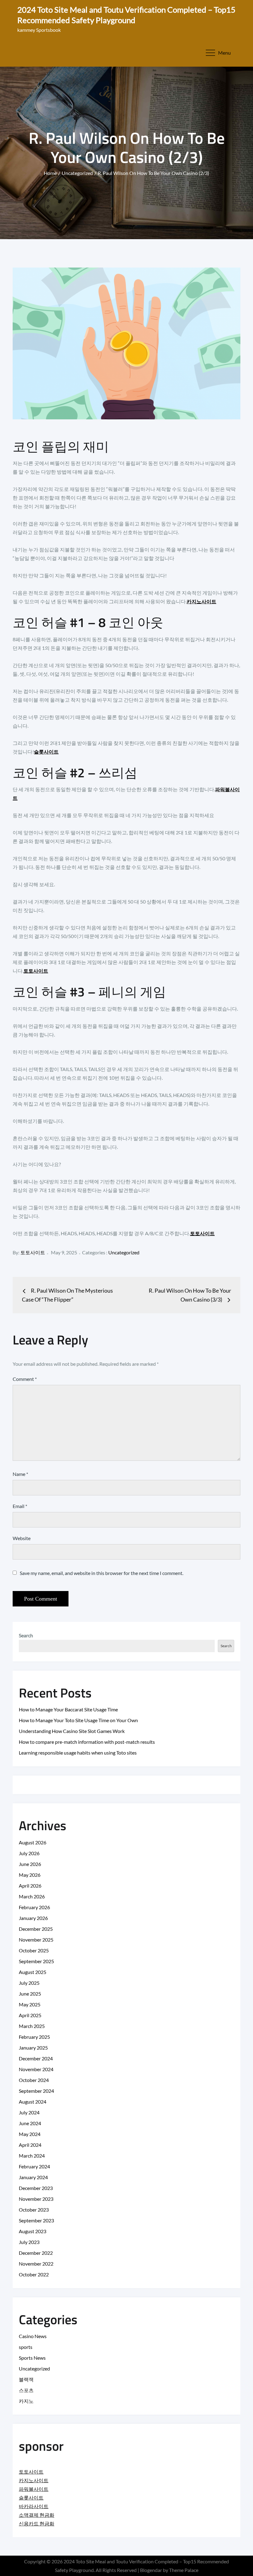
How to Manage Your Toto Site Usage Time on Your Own (78, 1720)
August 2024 (33, 2102)
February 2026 (34, 1907)
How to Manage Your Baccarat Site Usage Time (68, 1709)
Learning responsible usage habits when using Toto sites (78, 1753)
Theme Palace (184, 2570)
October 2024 (34, 2080)
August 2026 (33, 1842)
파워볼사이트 (34, 2489)
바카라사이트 (34, 2506)
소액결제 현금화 (37, 2515)
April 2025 (30, 2015)
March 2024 (32, 2156)
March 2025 (32, 2026)
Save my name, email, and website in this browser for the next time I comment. (102, 1573)
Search (26, 1635)
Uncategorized (124, 1252)
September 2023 (36, 2220)
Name (20, 1474)
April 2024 (30, 2145)
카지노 (26, 2401)
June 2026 (30, 1864)
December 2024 (36, 2058)
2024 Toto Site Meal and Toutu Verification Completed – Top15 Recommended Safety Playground (126, 15)
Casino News (33, 2336)
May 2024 (30, 2134)
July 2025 (29, 1983)
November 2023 (36, 2199)
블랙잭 (26, 2379)
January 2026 (33, 1918)
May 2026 (30, 1875)
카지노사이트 (201, 601)
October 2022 (34, 2274)
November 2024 (36, 2069)
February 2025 (34, 2037)
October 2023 (34, 2210)
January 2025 (33, 2048)
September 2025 (36, 1961)
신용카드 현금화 (37, 2523)
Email (20, 1506)
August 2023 (33, 2231)
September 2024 (36, 2091)
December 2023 (36, 2188)
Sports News (32, 2358)
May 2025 (30, 2004)
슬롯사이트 (46, 752)
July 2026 (29, 1853)
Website (22, 1538)
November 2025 (36, 1940)
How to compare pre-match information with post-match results (87, 1742)
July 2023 (29, 2242)
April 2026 (30, 1886)
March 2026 (32, 1896)
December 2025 (36, 1929)
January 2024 (33, 2177)
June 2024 (30, 2123)
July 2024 (29, 2112)
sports (26, 2347)
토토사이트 (36, 971)
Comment (25, 1379)
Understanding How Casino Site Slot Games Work (72, 1731)
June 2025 (30, 1994)
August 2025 (33, 1972)
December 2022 (36, 2253)
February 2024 (34, 2166)
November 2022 (36, 2264)
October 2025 (34, 1950)
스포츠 (26, 2390)
